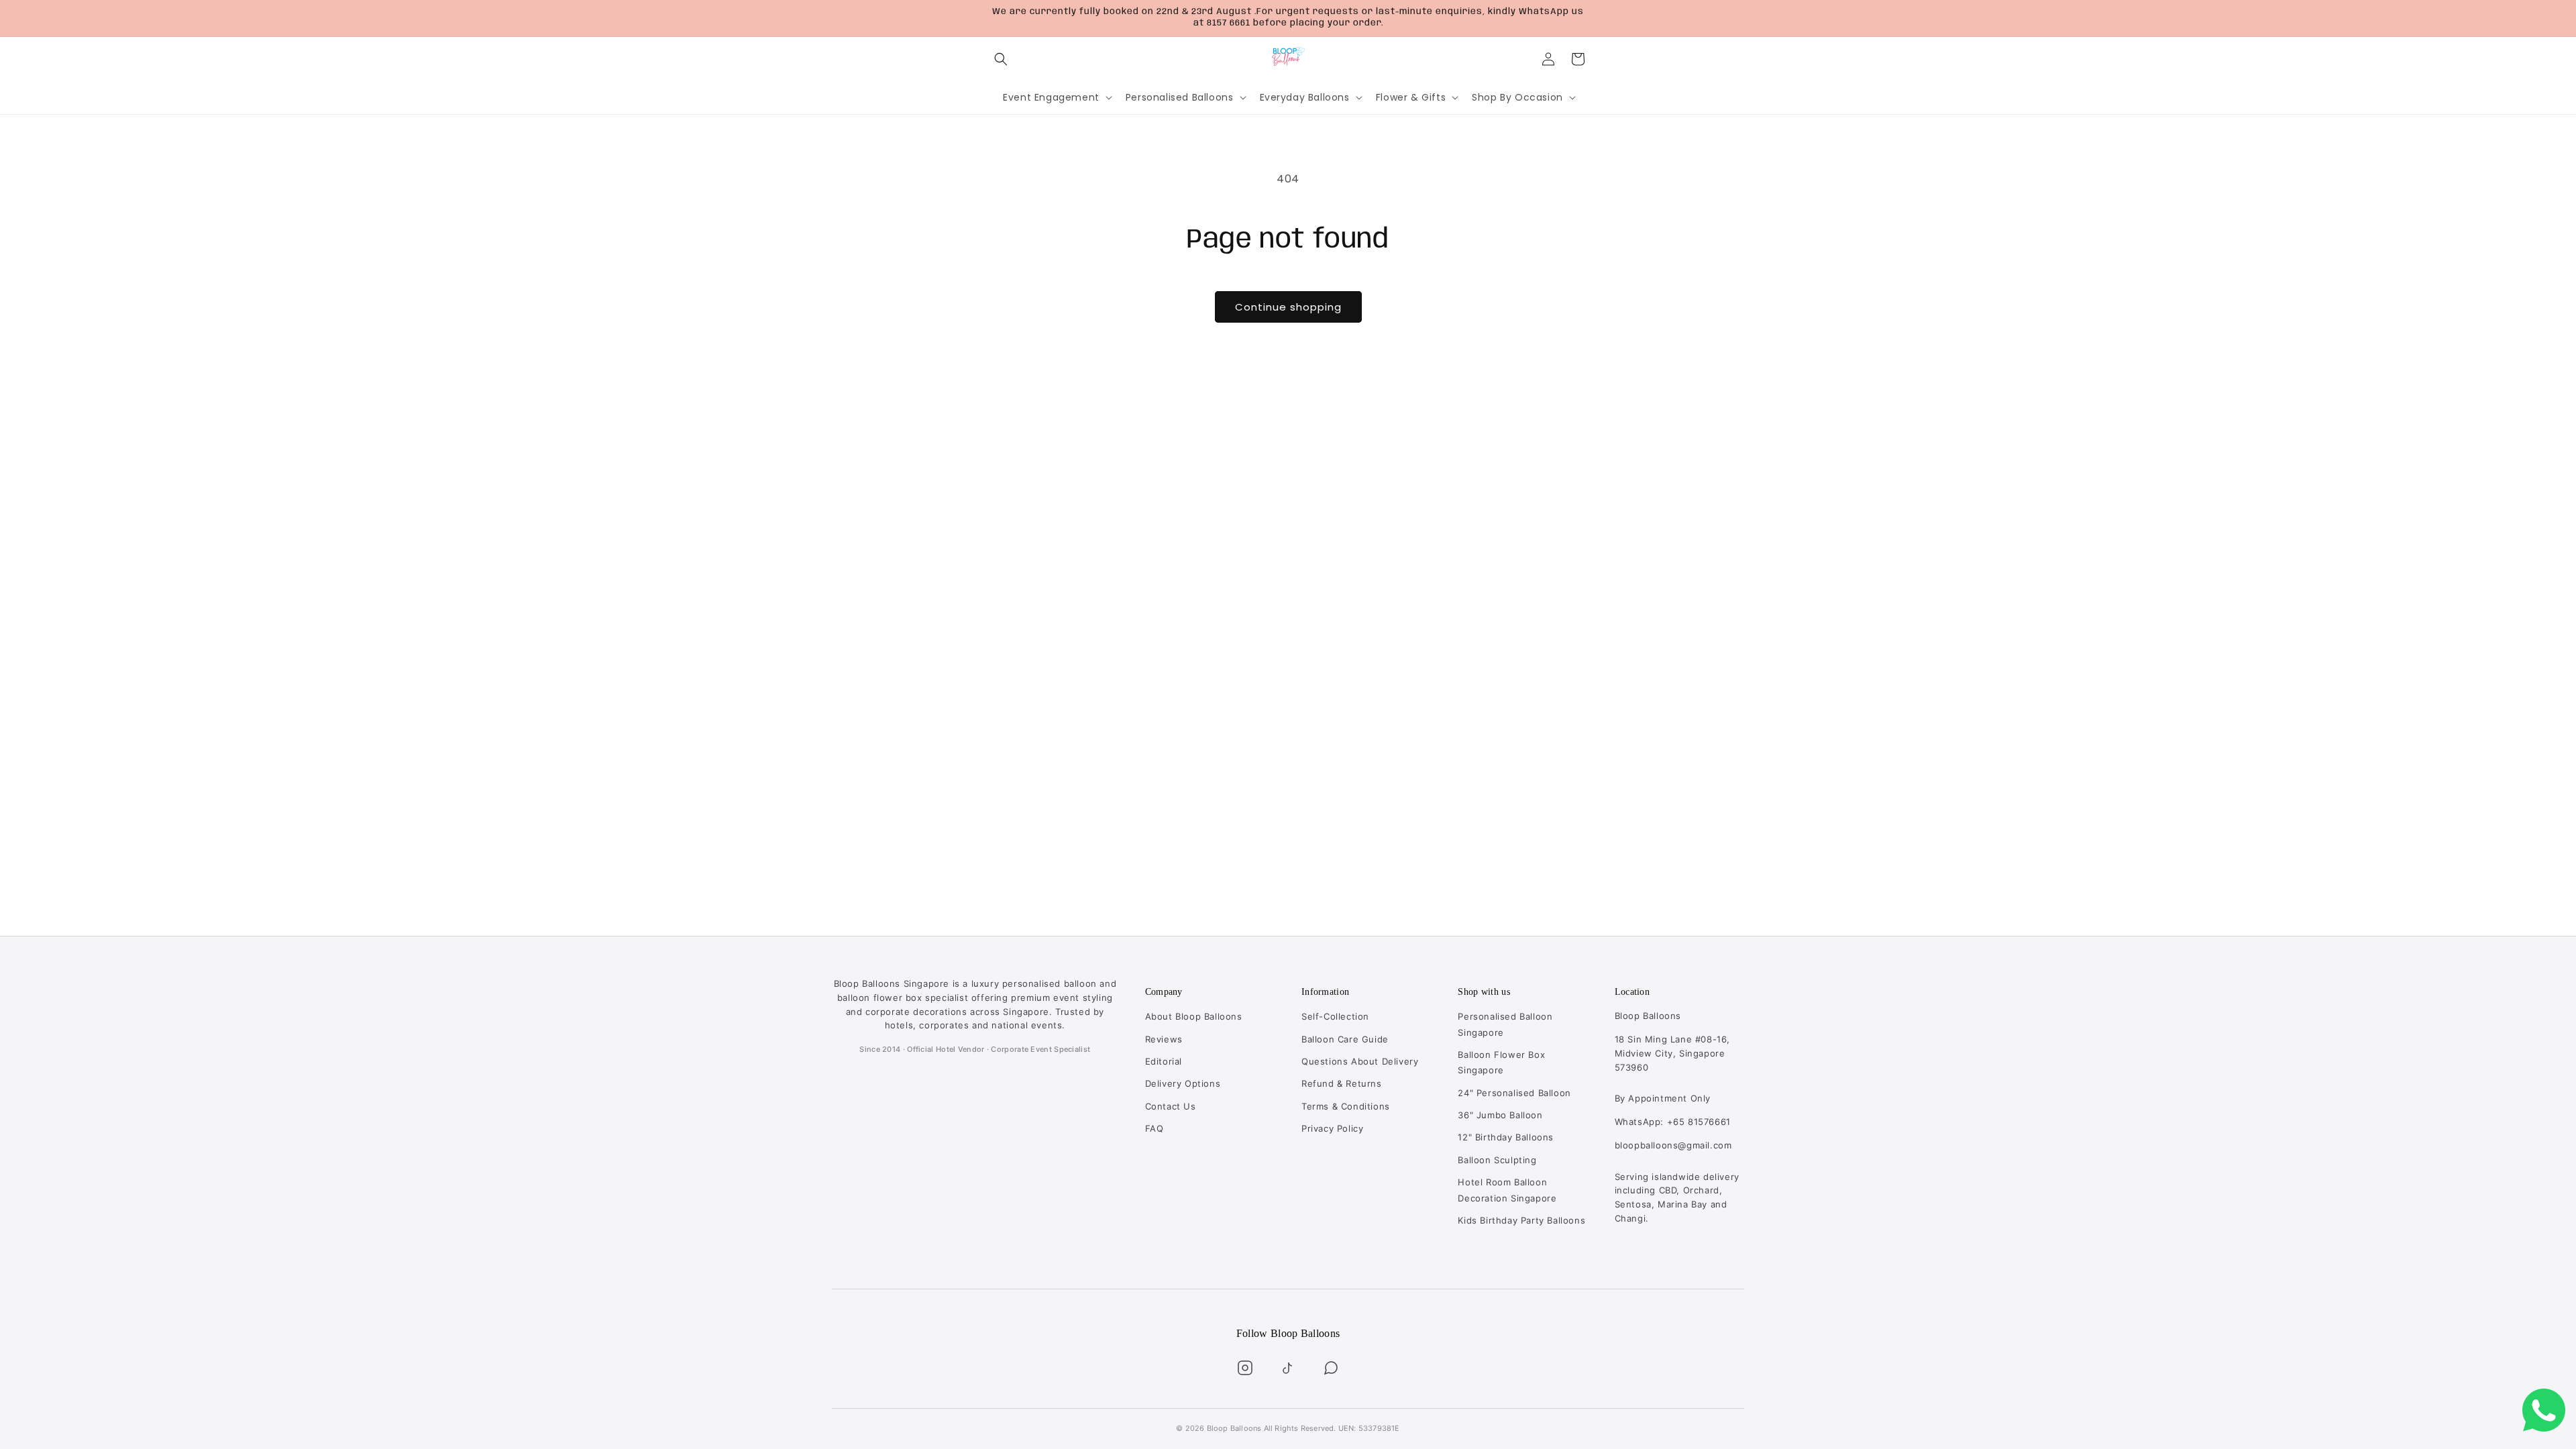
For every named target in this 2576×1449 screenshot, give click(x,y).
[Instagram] (1245, 1368)
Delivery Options (1183, 1083)
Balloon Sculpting (1497, 1160)
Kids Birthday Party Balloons (1521, 1220)
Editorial (1164, 1061)
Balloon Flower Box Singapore (1501, 1062)
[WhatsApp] (1331, 1368)
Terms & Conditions (1346, 1106)
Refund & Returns (1342, 1083)
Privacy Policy (1332, 1128)
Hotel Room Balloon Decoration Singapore (1507, 1190)
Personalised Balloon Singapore (1505, 1024)
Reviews (1164, 1039)
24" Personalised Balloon (1514, 1093)
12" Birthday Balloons (1506, 1137)
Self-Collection (1335, 1016)
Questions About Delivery (1360, 1061)
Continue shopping (1288, 307)
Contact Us (1171, 1106)
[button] (1001, 59)
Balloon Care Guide (1345, 1039)
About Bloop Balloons (1194, 1016)
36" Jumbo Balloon (1500, 1115)
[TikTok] (1288, 1368)
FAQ (1155, 1128)
